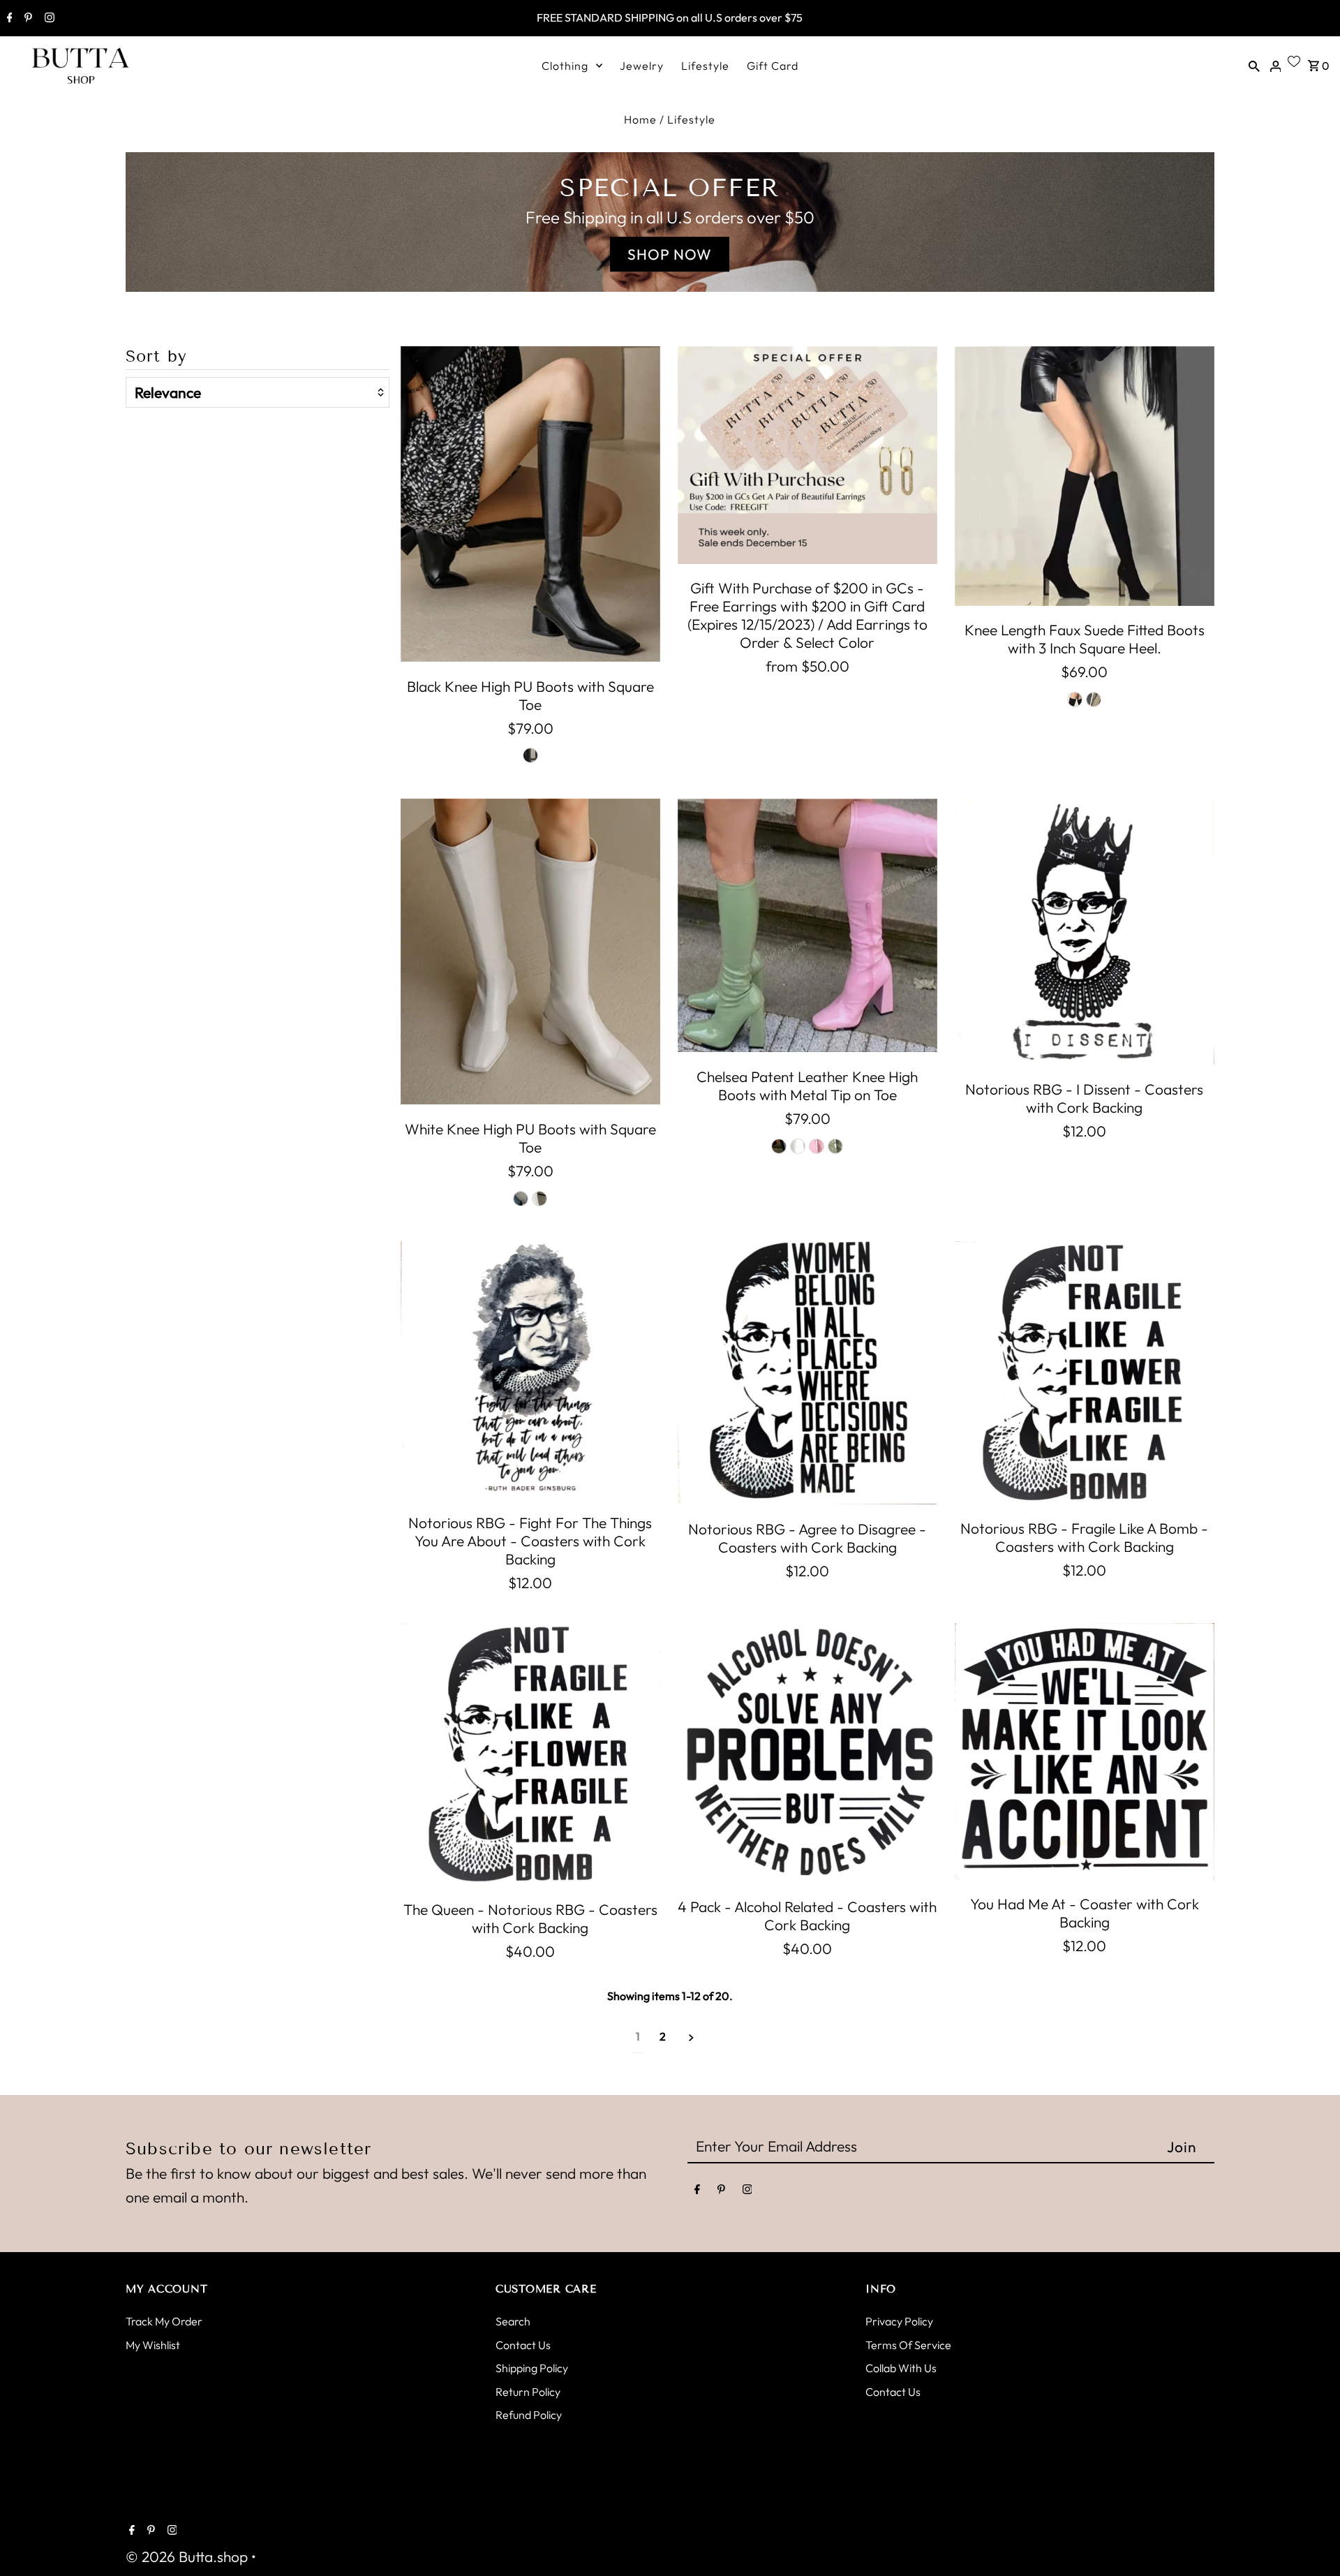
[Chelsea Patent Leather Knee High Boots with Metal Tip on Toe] (807, 925)
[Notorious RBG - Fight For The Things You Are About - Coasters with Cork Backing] (530, 1370)
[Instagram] (48, 19)
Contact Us (523, 2345)
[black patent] (779, 1146)
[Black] (530, 755)
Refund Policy (529, 2415)
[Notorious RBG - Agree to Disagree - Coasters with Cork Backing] (807, 1373)
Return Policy (528, 2392)
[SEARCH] (1254, 64)
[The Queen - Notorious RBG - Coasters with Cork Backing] (530, 1754)
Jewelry (642, 66)
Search (513, 2321)
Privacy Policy (899, 2321)
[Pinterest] (27, 19)
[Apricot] (1094, 699)
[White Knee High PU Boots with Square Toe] (530, 952)
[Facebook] (8, 19)
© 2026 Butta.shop (188, 2556)
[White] (539, 1199)
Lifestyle (705, 66)
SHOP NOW (670, 254)
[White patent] (798, 1146)
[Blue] (521, 1199)
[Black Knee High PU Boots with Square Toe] (530, 504)
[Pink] (817, 1146)
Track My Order (164, 2321)
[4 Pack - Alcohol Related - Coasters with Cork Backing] (807, 1753)
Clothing (565, 66)
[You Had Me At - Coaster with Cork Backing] (1085, 1752)
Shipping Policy (532, 2368)
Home (640, 119)
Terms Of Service (908, 2345)
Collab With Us (901, 2368)
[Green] (835, 1146)
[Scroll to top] (1312, 2548)
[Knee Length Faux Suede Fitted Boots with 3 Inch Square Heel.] (1085, 476)
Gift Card (773, 66)
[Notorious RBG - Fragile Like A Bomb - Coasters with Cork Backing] (1085, 1372)
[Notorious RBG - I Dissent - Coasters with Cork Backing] (1085, 932)
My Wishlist (153, 2345)
